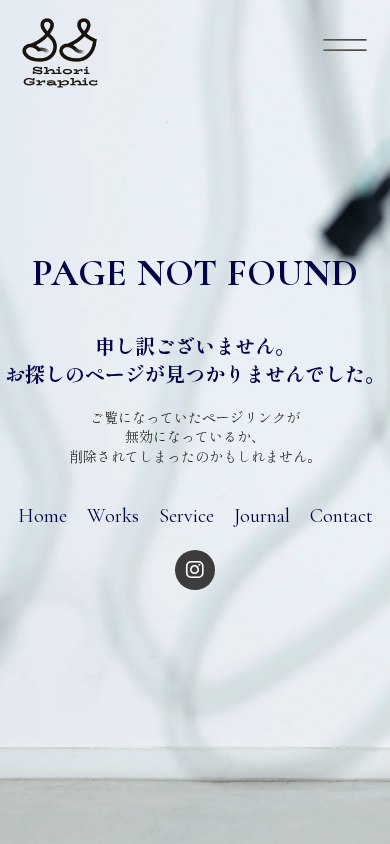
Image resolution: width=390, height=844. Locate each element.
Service (186, 516)
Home (42, 516)
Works (113, 516)
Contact (341, 516)
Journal (262, 516)
